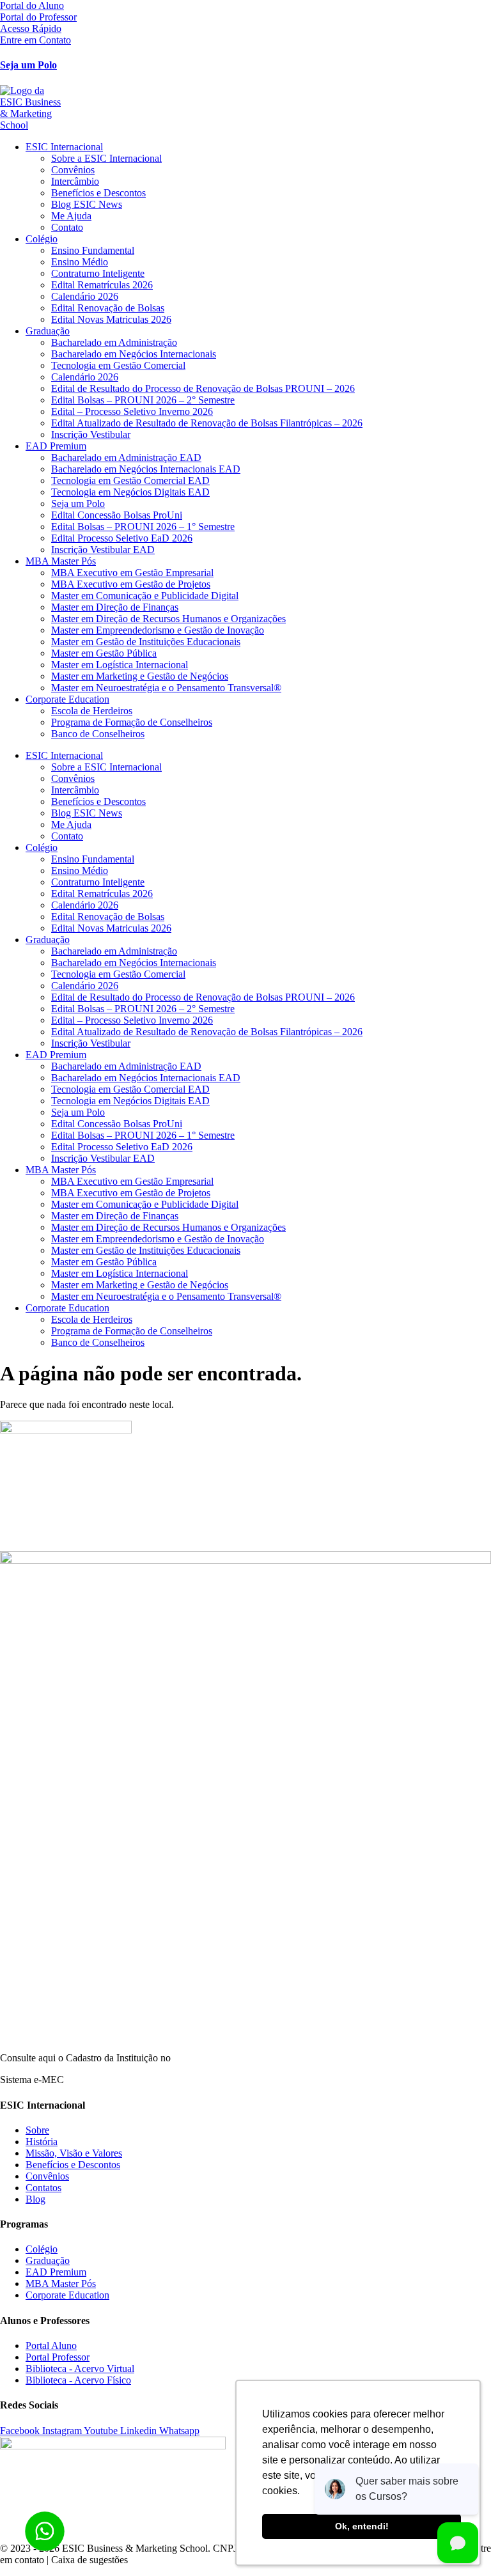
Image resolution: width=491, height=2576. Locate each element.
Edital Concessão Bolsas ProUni (117, 515)
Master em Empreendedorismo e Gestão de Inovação (158, 630)
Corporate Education (67, 699)
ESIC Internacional (64, 147)
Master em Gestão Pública (104, 653)
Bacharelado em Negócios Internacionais (134, 354)
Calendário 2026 (85, 296)
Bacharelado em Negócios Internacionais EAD (146, 469)
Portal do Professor (38, 17)
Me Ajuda (71, 216)
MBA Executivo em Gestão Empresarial (132, 573)
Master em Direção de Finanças (115, 607)
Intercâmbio (75, 181)
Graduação (48, 331)
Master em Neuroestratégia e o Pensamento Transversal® (166, 688)
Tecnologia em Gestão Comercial (118, 365)
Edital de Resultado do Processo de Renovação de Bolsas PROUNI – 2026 (203, 388)
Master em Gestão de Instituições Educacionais (146, 642)
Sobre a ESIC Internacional (106, 158)
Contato (67, 227)
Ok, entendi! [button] (362, 2526)
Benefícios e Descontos (98, 193)
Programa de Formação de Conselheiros (132, 722)
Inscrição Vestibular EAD (103, 550)
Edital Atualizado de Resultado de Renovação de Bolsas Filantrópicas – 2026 (207, 423)
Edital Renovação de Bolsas (108, 308)
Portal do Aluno (32, 5)
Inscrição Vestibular (91, 434)
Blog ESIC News (87, 204)
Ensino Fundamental (93, 250)
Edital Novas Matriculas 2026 (111, 319)
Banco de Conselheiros (98, 734)
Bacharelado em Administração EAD (126, 457)
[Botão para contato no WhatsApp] (45, 2531)
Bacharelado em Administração (114, 342)
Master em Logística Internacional (120, 665)
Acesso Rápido (31, 28)
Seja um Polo (28, 65)
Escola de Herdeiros (92, 711)
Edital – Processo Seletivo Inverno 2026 (132, 411)
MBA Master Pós (61, 561)
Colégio (42, 239)
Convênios (73, 170)
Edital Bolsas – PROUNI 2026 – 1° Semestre (143, 527)
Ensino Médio (80, 262)
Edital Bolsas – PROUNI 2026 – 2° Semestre (143, 400)
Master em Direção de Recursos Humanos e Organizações (168, 619)
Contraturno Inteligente (98, 273)
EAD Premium (56, 446)
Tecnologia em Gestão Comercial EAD (130, 480)
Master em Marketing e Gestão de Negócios (140, 676)
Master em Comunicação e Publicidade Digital (145, 596)
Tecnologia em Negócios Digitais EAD (130, 492)
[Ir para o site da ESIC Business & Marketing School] (245, 108)
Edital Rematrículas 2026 (102, 285)
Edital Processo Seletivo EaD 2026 (122, 538)
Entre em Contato (35, 40)
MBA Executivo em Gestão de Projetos (131, 584)
